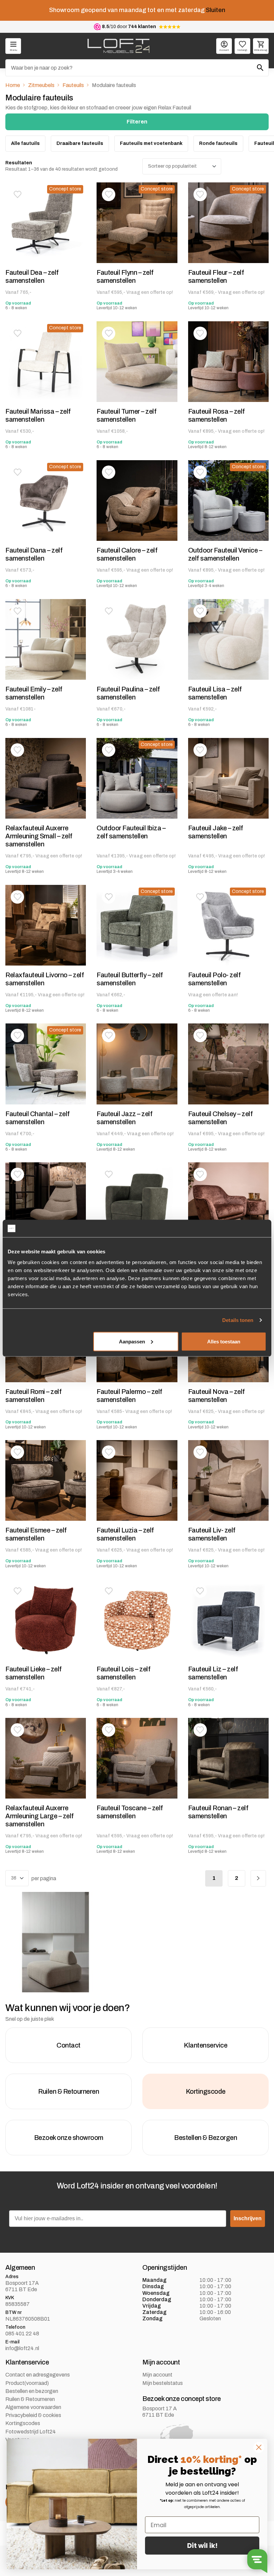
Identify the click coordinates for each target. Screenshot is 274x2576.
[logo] (118, 46)
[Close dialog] (259, 2447)
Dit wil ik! (202, 2546)
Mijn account (157, 2375)
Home (13, 85)
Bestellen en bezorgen (32, 2391)
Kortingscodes (23, 2423)
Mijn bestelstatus (163, 2383)
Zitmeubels (41, 85)
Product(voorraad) (27, 2383)
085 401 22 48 (22, 2334)
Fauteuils (73, 85)
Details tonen (238, 1320)
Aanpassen (132, 1341)
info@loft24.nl (22, 2348)
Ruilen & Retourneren (30, 2399)
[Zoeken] (260, 68)
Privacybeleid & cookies (33, 2415)
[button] (17, 194)
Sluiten (216, 10)
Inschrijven (248, 2218)
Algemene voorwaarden (33, 2407)
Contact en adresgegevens (38, 2375)
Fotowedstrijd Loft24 (31, 2431)
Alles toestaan (224, 1341)
